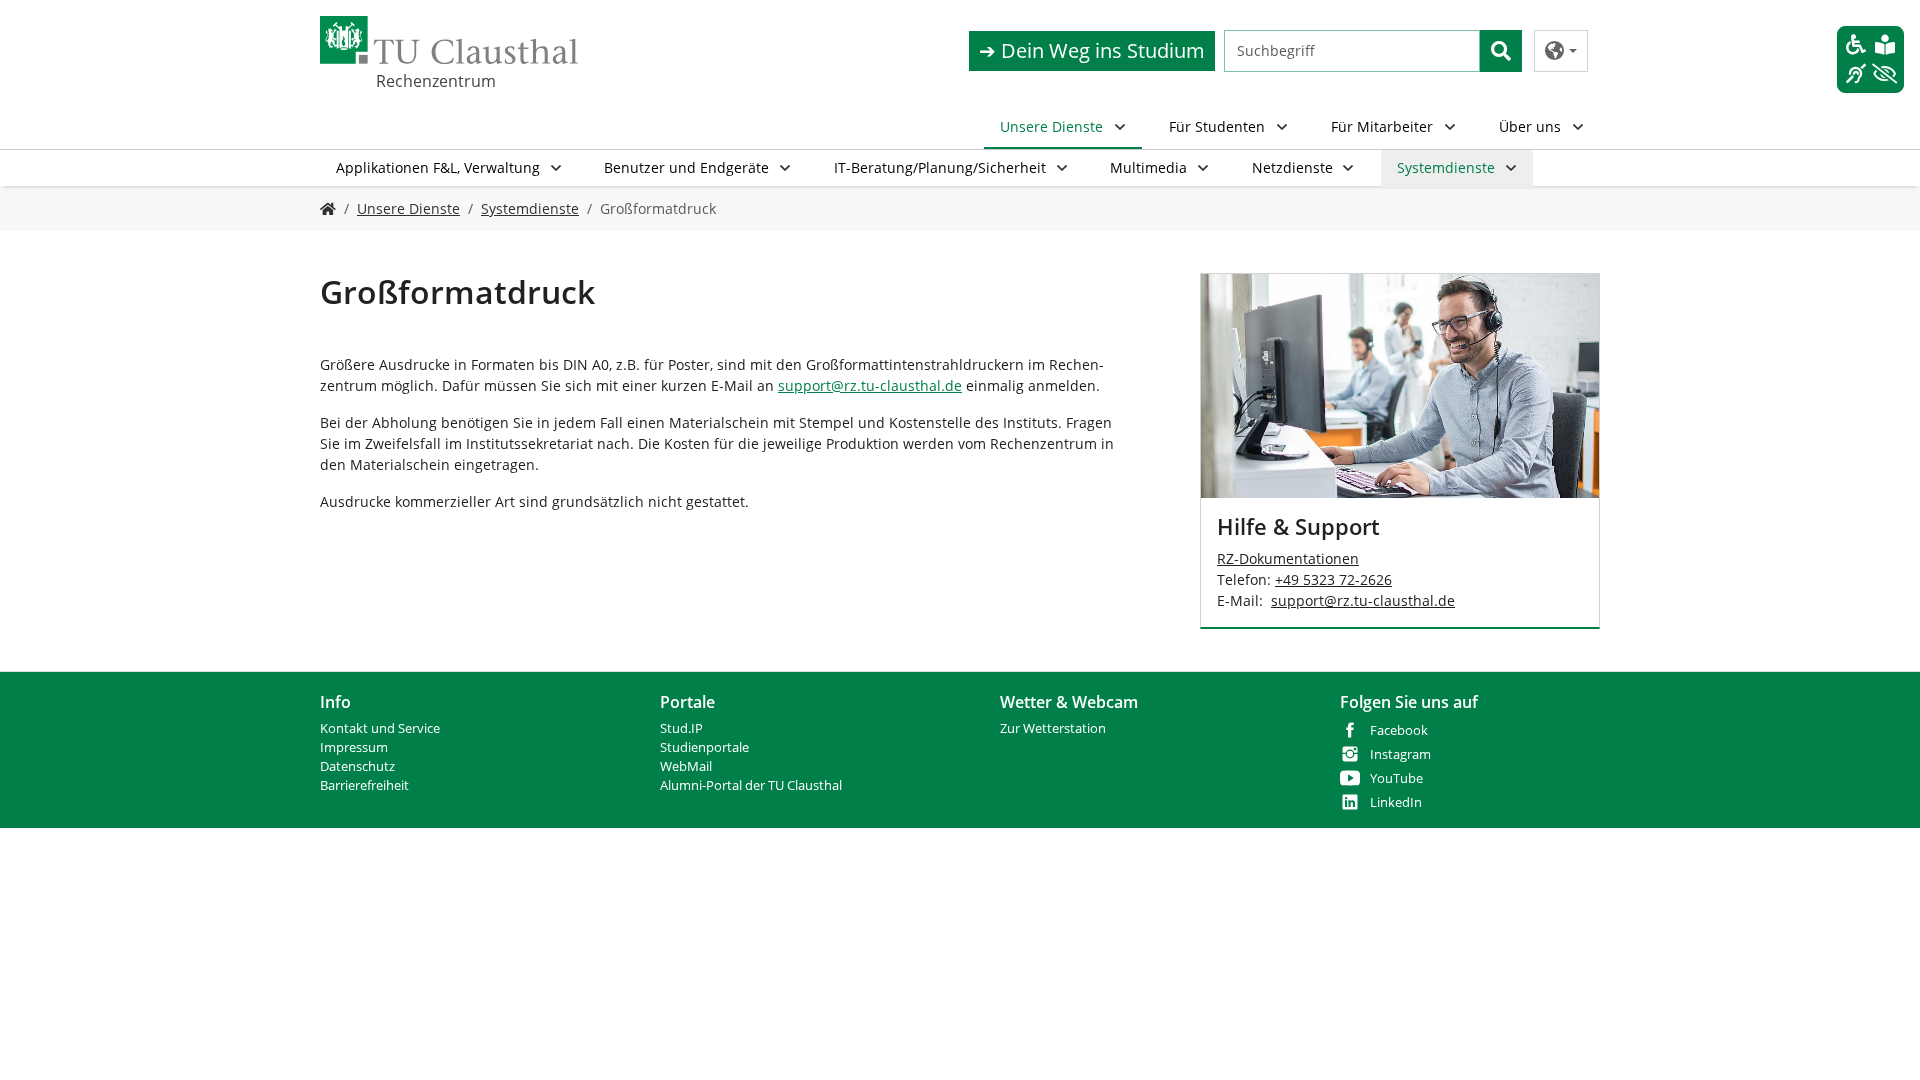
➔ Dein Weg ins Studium (1092, 50)
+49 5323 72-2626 (1333, 579)
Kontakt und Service (380, 728)
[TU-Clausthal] (449, 40)
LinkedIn (1396, 802)
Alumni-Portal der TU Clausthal (751, 785)
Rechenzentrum (436, 81)
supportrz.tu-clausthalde (870, 385)
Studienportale (704, 747)
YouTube (1396, 778)
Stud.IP (681, 728)
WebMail (686, 766)
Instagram (1400, 754)
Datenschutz (357, 766)
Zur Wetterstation (1053, 728)
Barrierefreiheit (364, 785)
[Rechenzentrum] (328, 208)
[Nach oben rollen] (1879, 1039)
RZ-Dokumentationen (1288, 558)
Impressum (354, 747)
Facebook (1399, 730)
